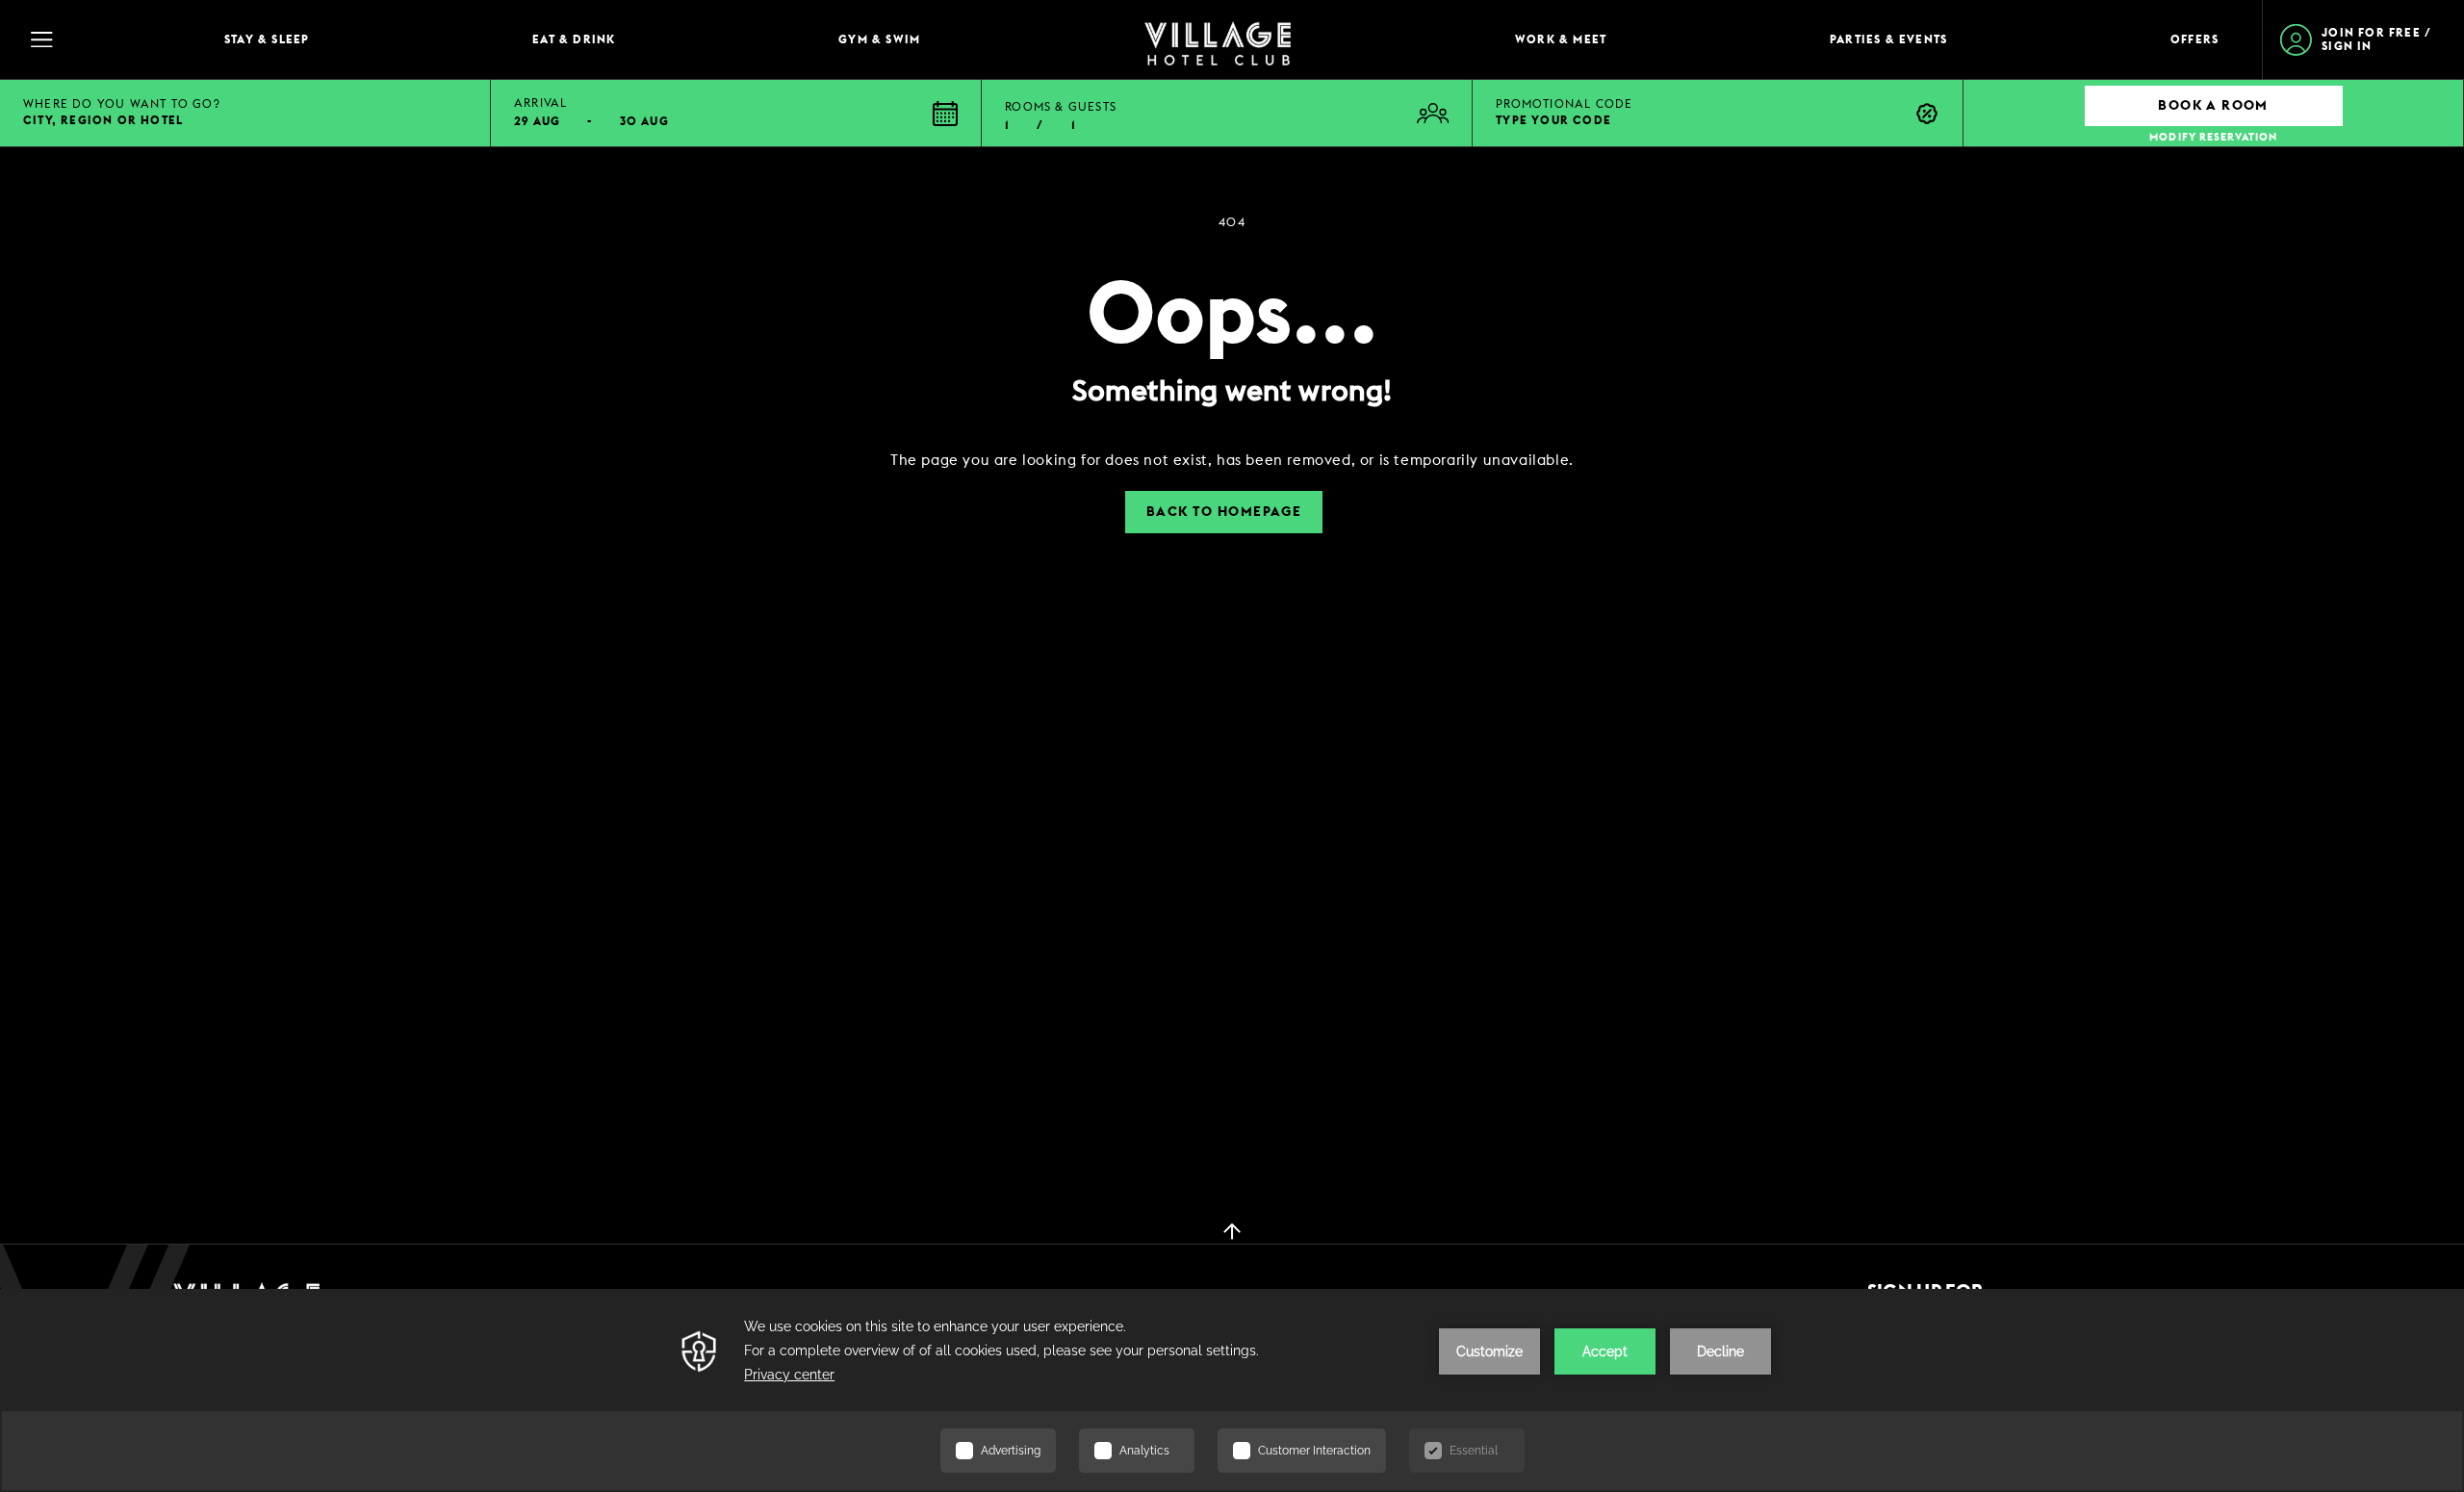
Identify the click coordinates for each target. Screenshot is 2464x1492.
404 (1232, 222)
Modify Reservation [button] (2213, 137)
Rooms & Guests (1061, 107)
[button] (736, 113)
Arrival (540, 103)
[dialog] (1232, 461)
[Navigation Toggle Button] (106, 39)
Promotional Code (1564, 104)
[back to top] (1232, 1230)
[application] (1232, 1390)
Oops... (1232, 316)
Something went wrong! (1232, 392)
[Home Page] (1218, 40)
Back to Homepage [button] (1224, 512)
